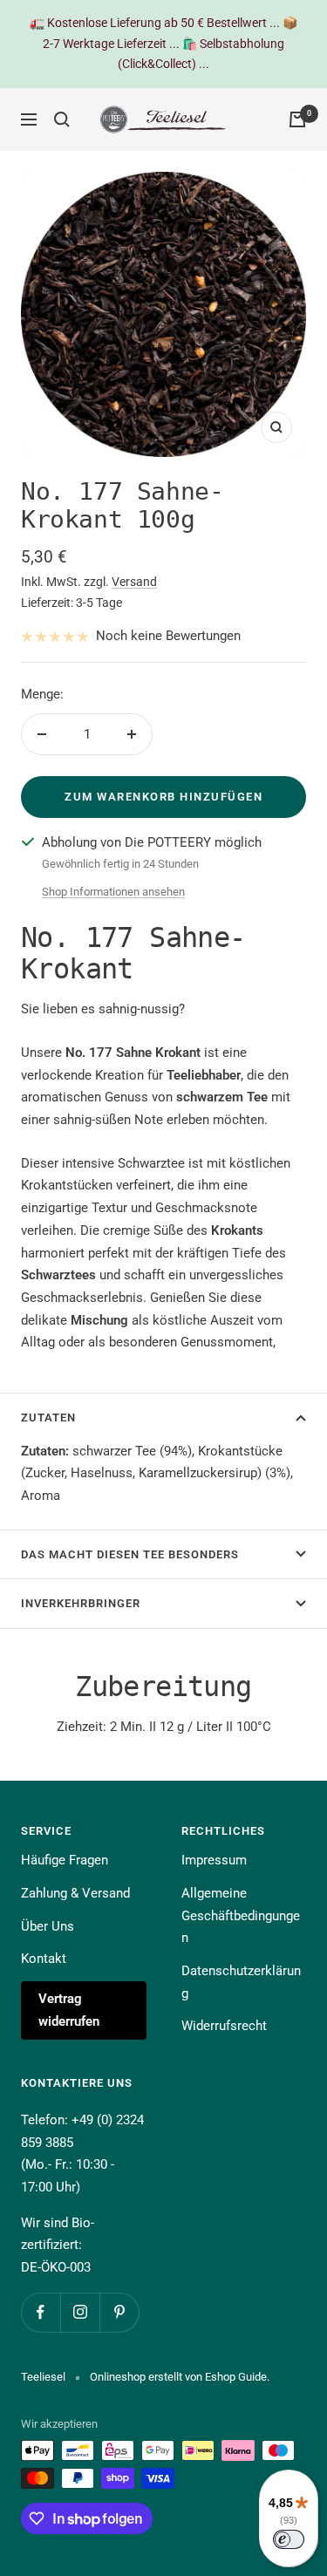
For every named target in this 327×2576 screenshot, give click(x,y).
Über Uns (48, 1926)
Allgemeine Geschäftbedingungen (241, 1915)
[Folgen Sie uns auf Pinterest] (119, 2312)
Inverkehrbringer (81, 1603)
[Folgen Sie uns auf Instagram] (80, 2312)
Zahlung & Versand (75, 1893)
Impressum (214, 1860)
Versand (134, 582)
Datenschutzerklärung (241, 1982)
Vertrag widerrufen (69, 2010)
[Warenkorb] (297, 119)
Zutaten (48, 1417)
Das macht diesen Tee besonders (130, 1554)
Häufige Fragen (65, 1860)
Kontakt (44, 1959)
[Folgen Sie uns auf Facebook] (41, 2312)
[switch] (289, 2539)
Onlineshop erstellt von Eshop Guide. (180, 2377)
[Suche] (62, 119)
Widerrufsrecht (224, 2026)
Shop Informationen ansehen (113, 892)
